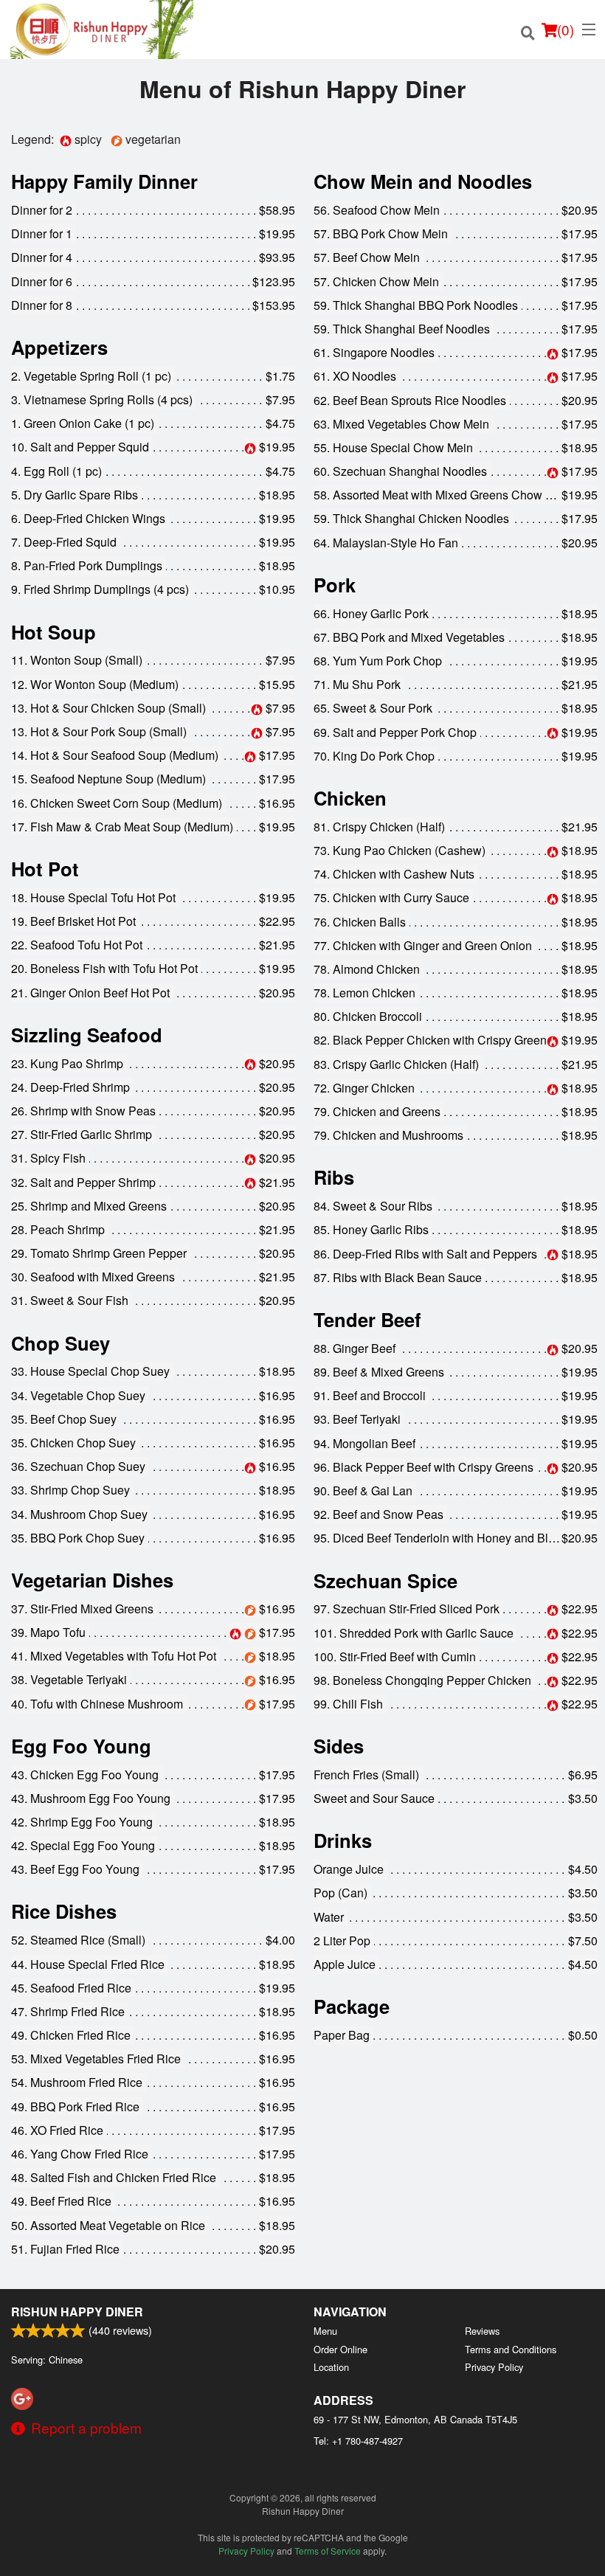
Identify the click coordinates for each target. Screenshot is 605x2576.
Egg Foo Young (81, 1746)
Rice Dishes (64, 1911)
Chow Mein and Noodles (423, 181)
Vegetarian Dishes (92, 1580)
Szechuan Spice (386, 1580)
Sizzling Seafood (87, 1035)
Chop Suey (60, 1343)
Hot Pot (45, 869)
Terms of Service (328, 2551)
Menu (325, 2331)
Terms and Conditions (511, 2349)
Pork (335, 585)
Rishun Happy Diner (77, 2312)
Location (331, 2367)
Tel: (358, 2441)
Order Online (340, 2349)
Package (352, 2006)
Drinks (343, 1840)
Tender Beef (367, 1319)
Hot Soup (53, 632)
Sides (339, 1746)
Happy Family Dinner (104, 181)
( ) (566, 29)
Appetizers (59, 347)
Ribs (334, 1177)
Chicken (350, 798)
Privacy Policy (494, 2367)
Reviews (482, 2331)
